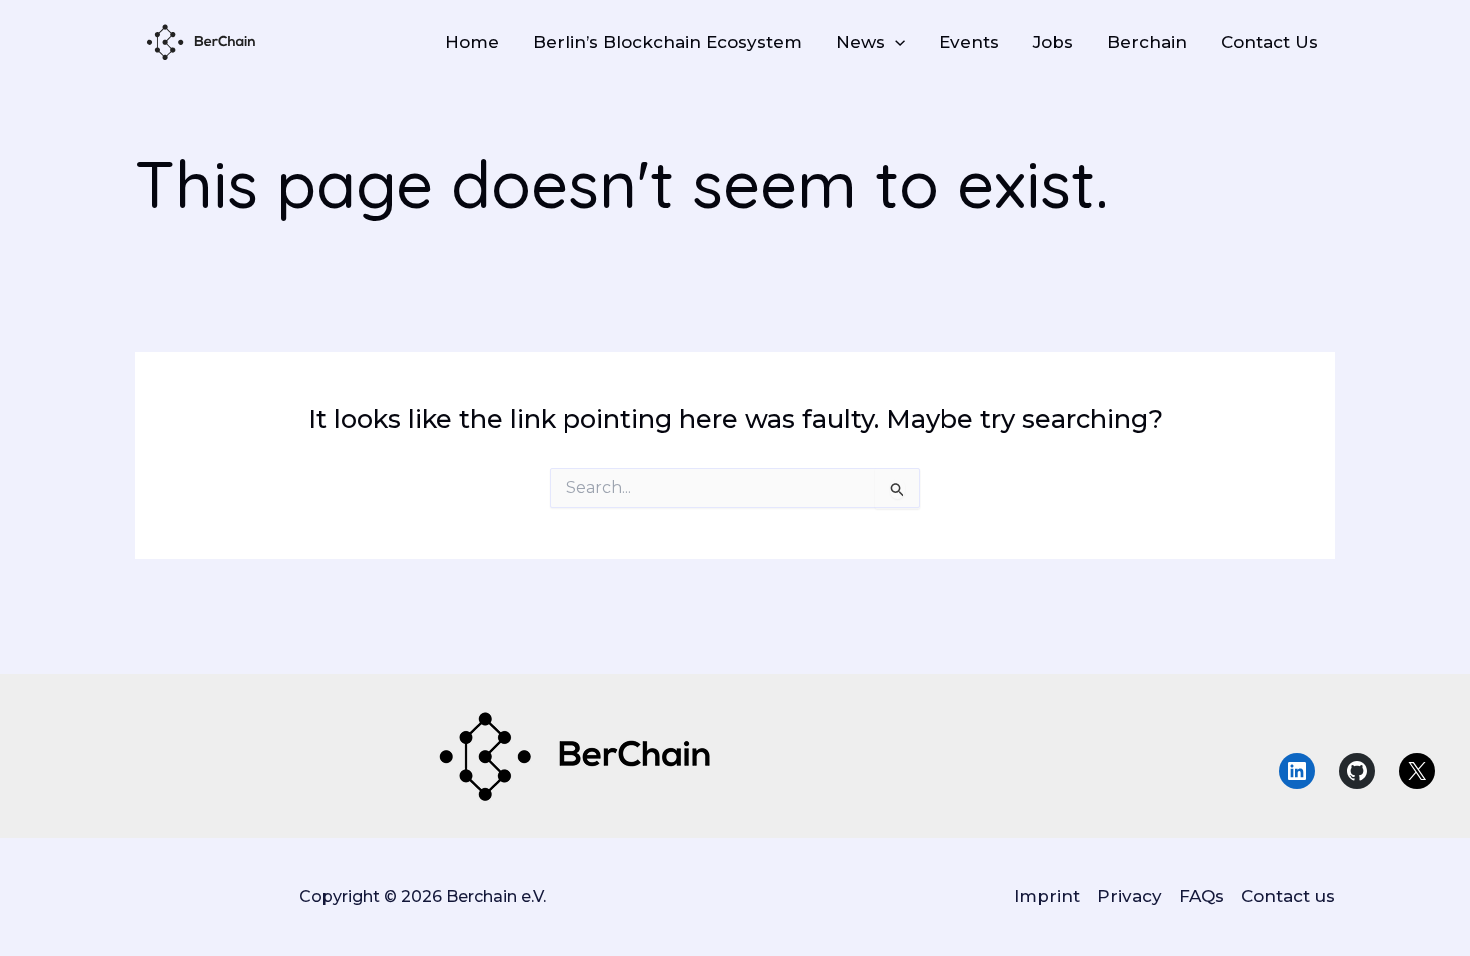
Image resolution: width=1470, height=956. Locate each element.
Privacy (1129, 896)
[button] (895, 42)
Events (969, 42)
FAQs (1201, 896)
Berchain (1147, 42)
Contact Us (1269, 42)
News (860, 42)
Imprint (1047, 896)
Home (472, 42)
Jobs (1053, 42)
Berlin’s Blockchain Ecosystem (667, 42)
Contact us (1288, 896)
